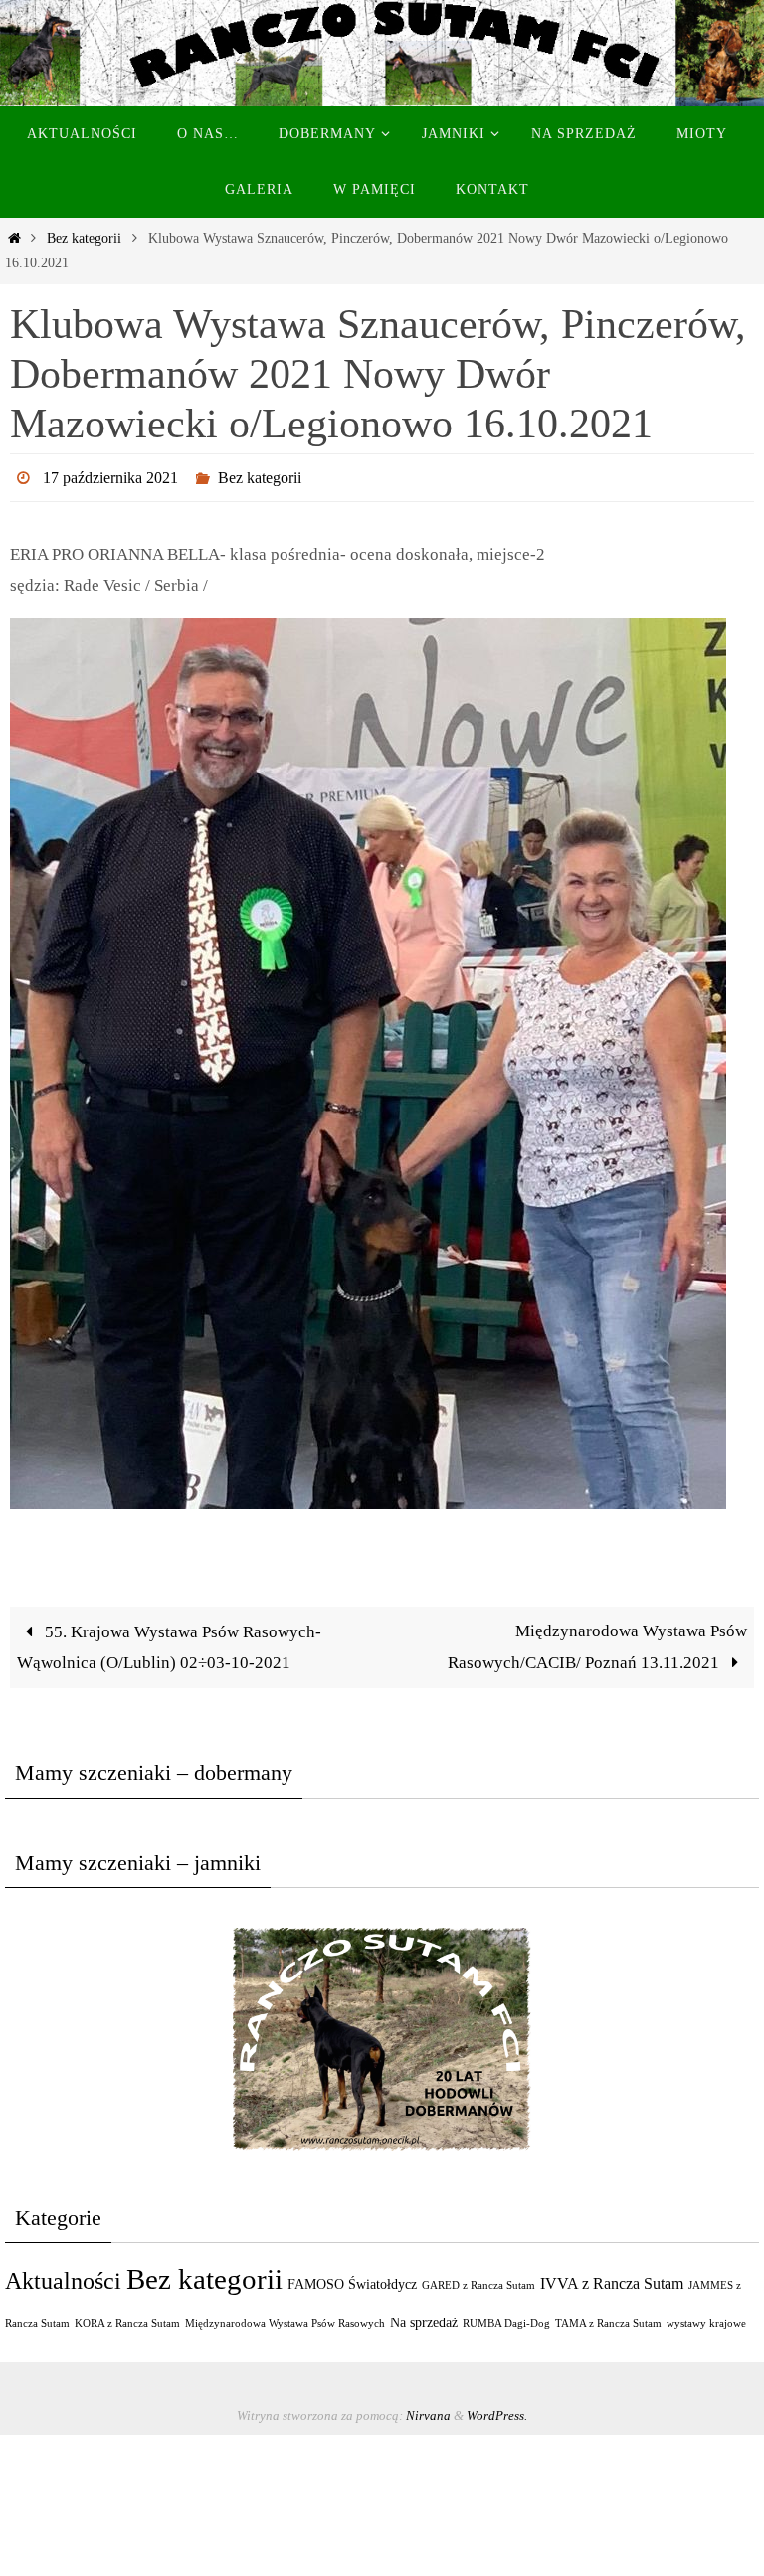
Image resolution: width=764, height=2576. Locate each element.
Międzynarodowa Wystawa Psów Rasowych (285, 2318)
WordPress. (497, 2410)
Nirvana (428, 2410)
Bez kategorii (84, 238)
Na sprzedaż (424, 2317)
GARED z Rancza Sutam (478, 2279)
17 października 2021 (110, 475)
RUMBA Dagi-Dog (506, 2318)
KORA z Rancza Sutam (127, 2318)
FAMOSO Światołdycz (352, 2278)
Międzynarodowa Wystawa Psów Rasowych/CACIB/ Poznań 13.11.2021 (597, 1641)
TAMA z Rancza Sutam (608, 2318)
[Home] (14, 238)
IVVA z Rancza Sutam (612, 2277)
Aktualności (63, 2274)
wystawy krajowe (706, 2318)
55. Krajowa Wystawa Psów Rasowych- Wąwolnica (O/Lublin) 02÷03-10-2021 (169, 1641)
